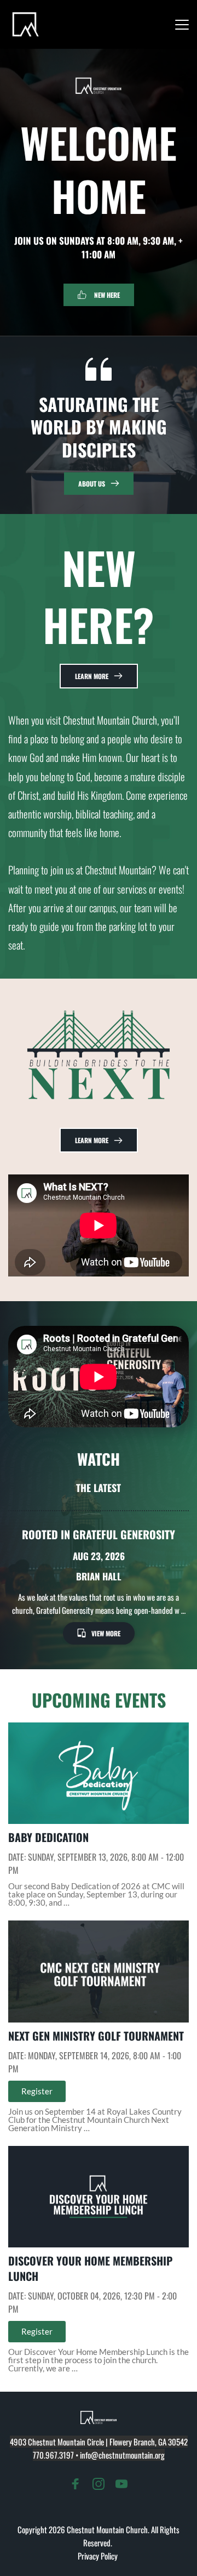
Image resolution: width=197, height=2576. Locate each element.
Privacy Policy (99, 2556)
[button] (182, 24)
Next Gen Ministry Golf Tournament (96, 2036)
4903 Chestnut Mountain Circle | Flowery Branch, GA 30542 (99, 2442)
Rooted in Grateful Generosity (99, 1534)
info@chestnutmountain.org (122, 2455)
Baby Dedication (48, 1837)
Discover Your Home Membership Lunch (90, 2268)
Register (37, 2091)
